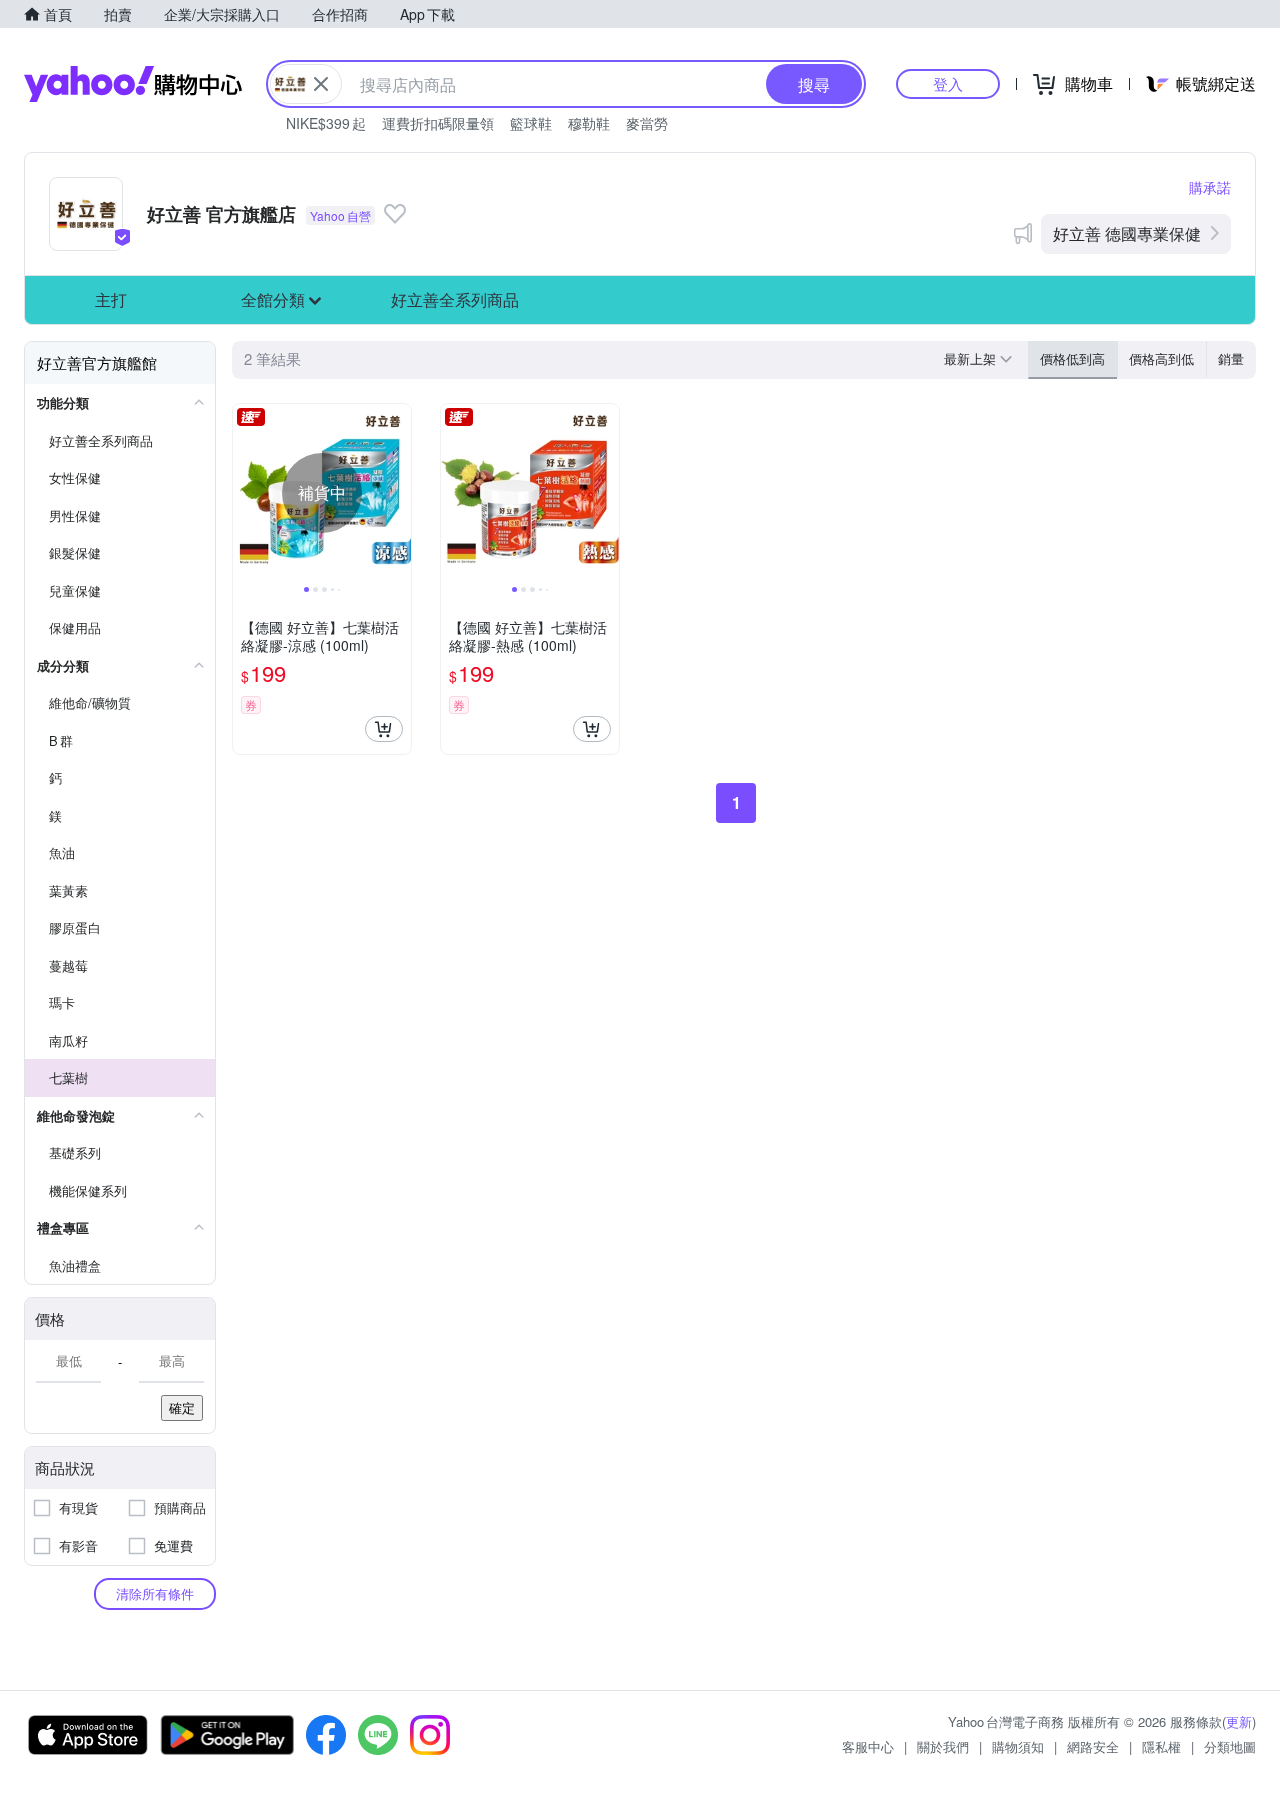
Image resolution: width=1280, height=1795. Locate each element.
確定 (182, 1407)
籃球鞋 (531, 123)
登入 (948, 83)
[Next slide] (398, 493)
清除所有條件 (155, 1593)
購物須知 (1018, 1746)
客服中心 (868, 1746)
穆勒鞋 (589, 123)
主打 (111, 299)
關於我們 (943, 1746)
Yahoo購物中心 (133, 84)
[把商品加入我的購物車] (384, 729)
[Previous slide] (246, 493)
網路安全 (1093, 1746)
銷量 (1231, 358)
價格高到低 (1161, 358)
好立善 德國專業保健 (1127, 233)
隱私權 (1161, 1746)
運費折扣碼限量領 (438, 123)
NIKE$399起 (326, 123)
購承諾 (1210, 187)
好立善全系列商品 (455, 299)
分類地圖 (1230, 1746)
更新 (1239, 1721)
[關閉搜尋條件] (321, 84)
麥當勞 (647, 123)
